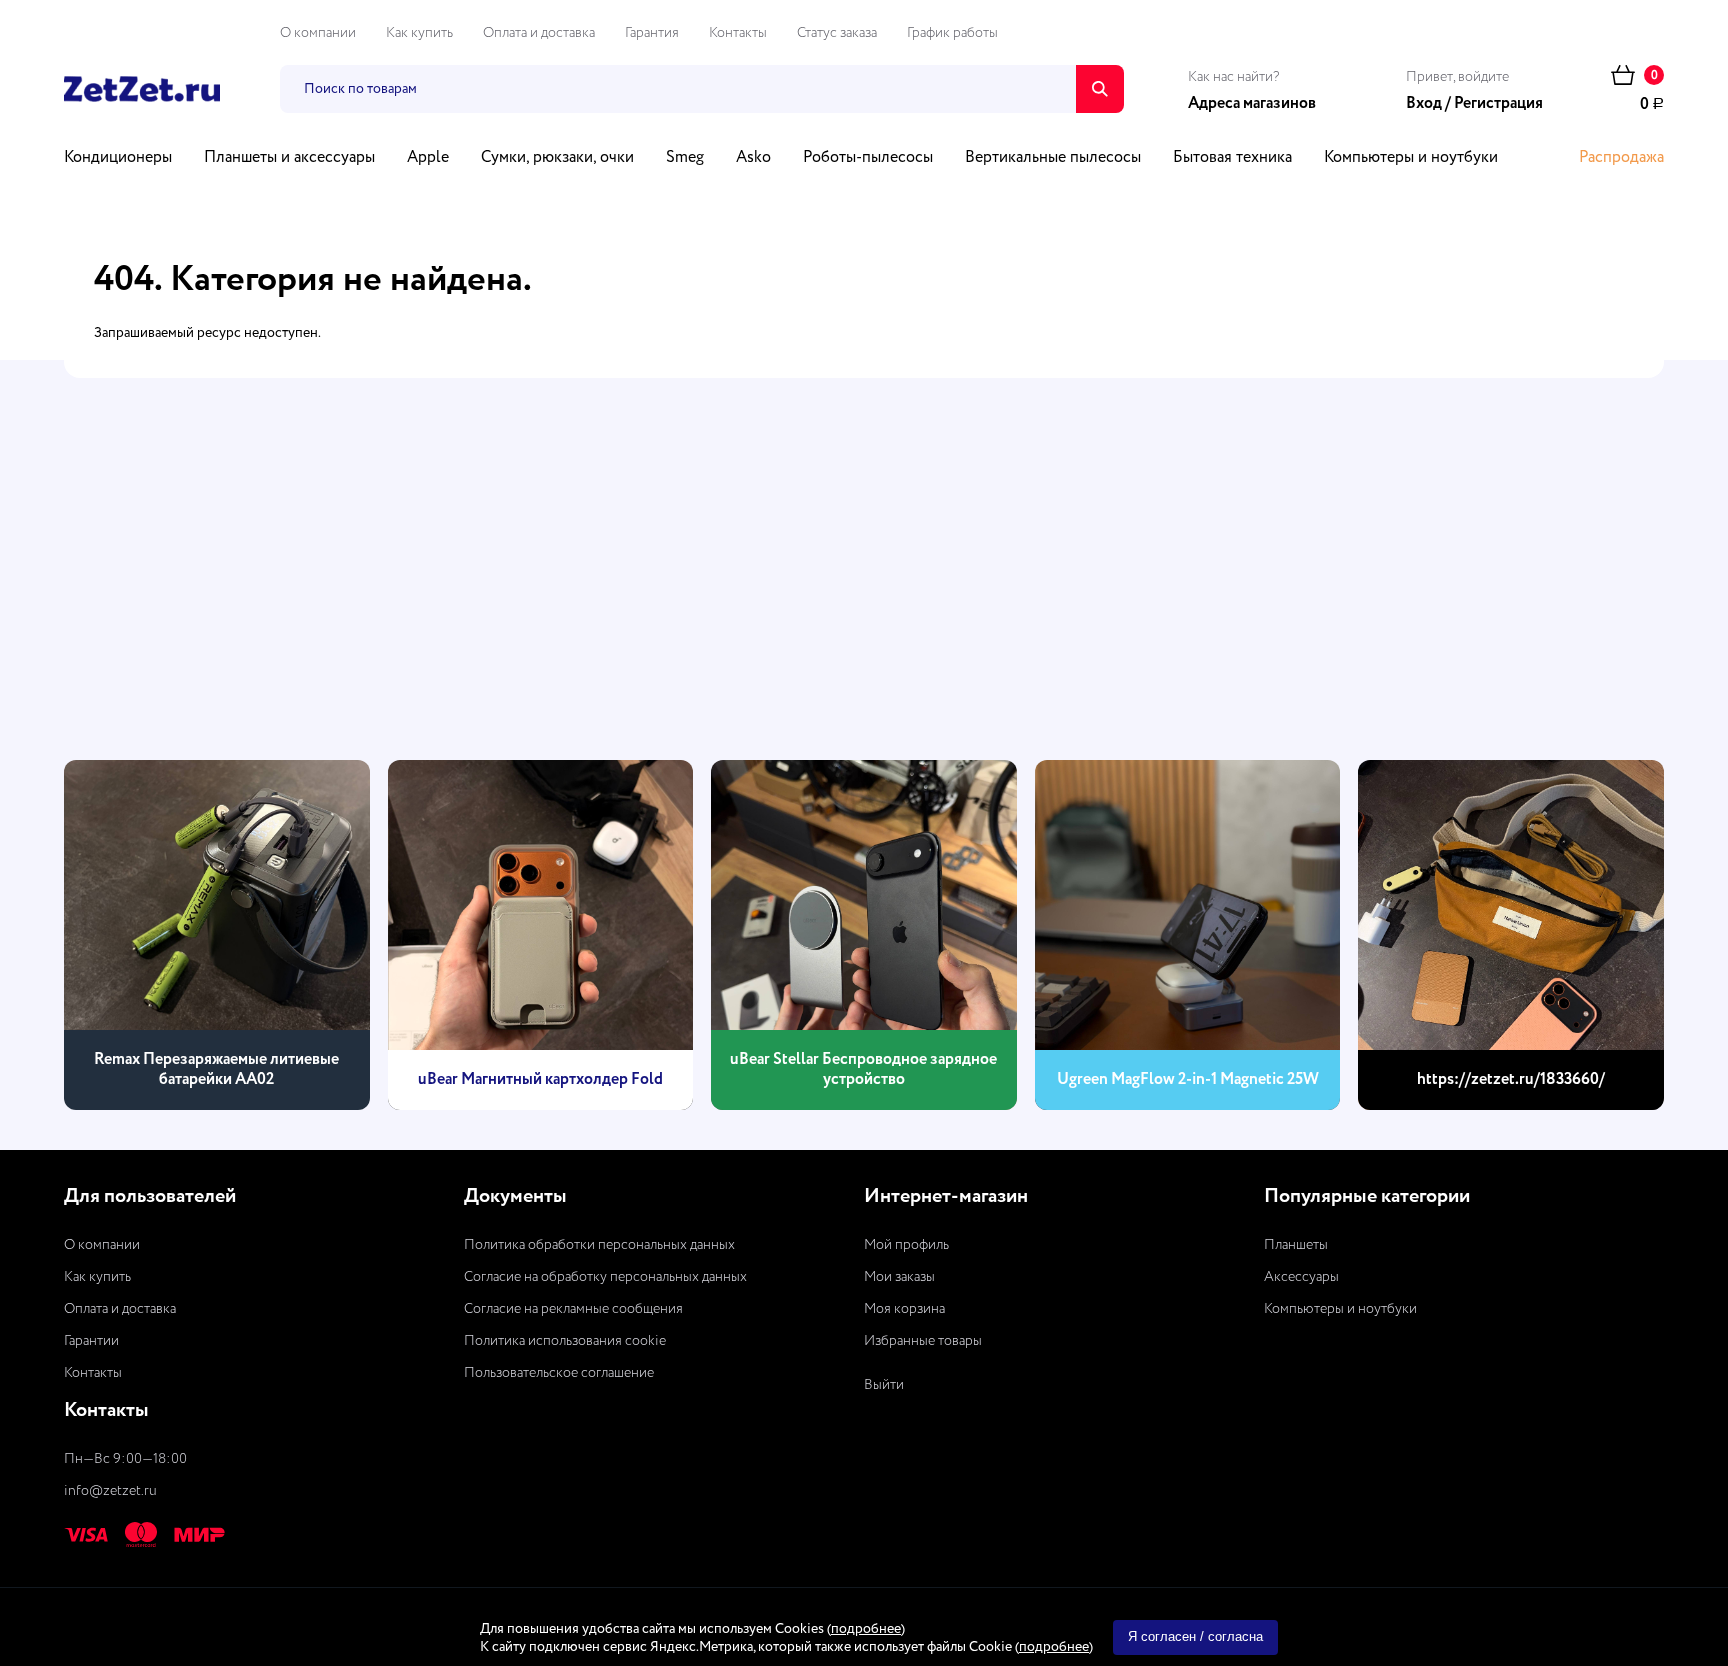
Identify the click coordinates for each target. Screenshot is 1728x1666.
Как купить (419, 33)
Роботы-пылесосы (868, 158)
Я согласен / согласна (1195, 1636)
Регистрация (1498, 104)
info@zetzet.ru (110, 1491)
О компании (318, 33)
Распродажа (1621, 158)
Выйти (884, 1385)
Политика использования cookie (565, 1341)
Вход (1424, 104)
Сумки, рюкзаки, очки (557, 158)
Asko (753, 158)
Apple (428, 158)
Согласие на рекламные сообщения (573, 1309)
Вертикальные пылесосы (1053, 158)
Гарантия (652, 33)
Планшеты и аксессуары (289, 158)
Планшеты (1296, 1245)
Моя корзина (904, 1309)
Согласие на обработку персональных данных (605, 1277)
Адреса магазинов (1252, 104)
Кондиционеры (118, 158)
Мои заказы (899, 1277)
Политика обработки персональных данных (599, 1245)
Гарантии (91, 1341)
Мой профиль (906, 1245)
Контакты (738, 33)
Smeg (685, 158)
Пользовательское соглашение (559, 1373)
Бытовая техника (1232, 158)
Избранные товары (923, 1341)
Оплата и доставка (539, 33)
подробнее (866, 1629)
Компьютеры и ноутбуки (1411, 158)
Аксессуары (1301, 1277)
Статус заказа (837, 33)
